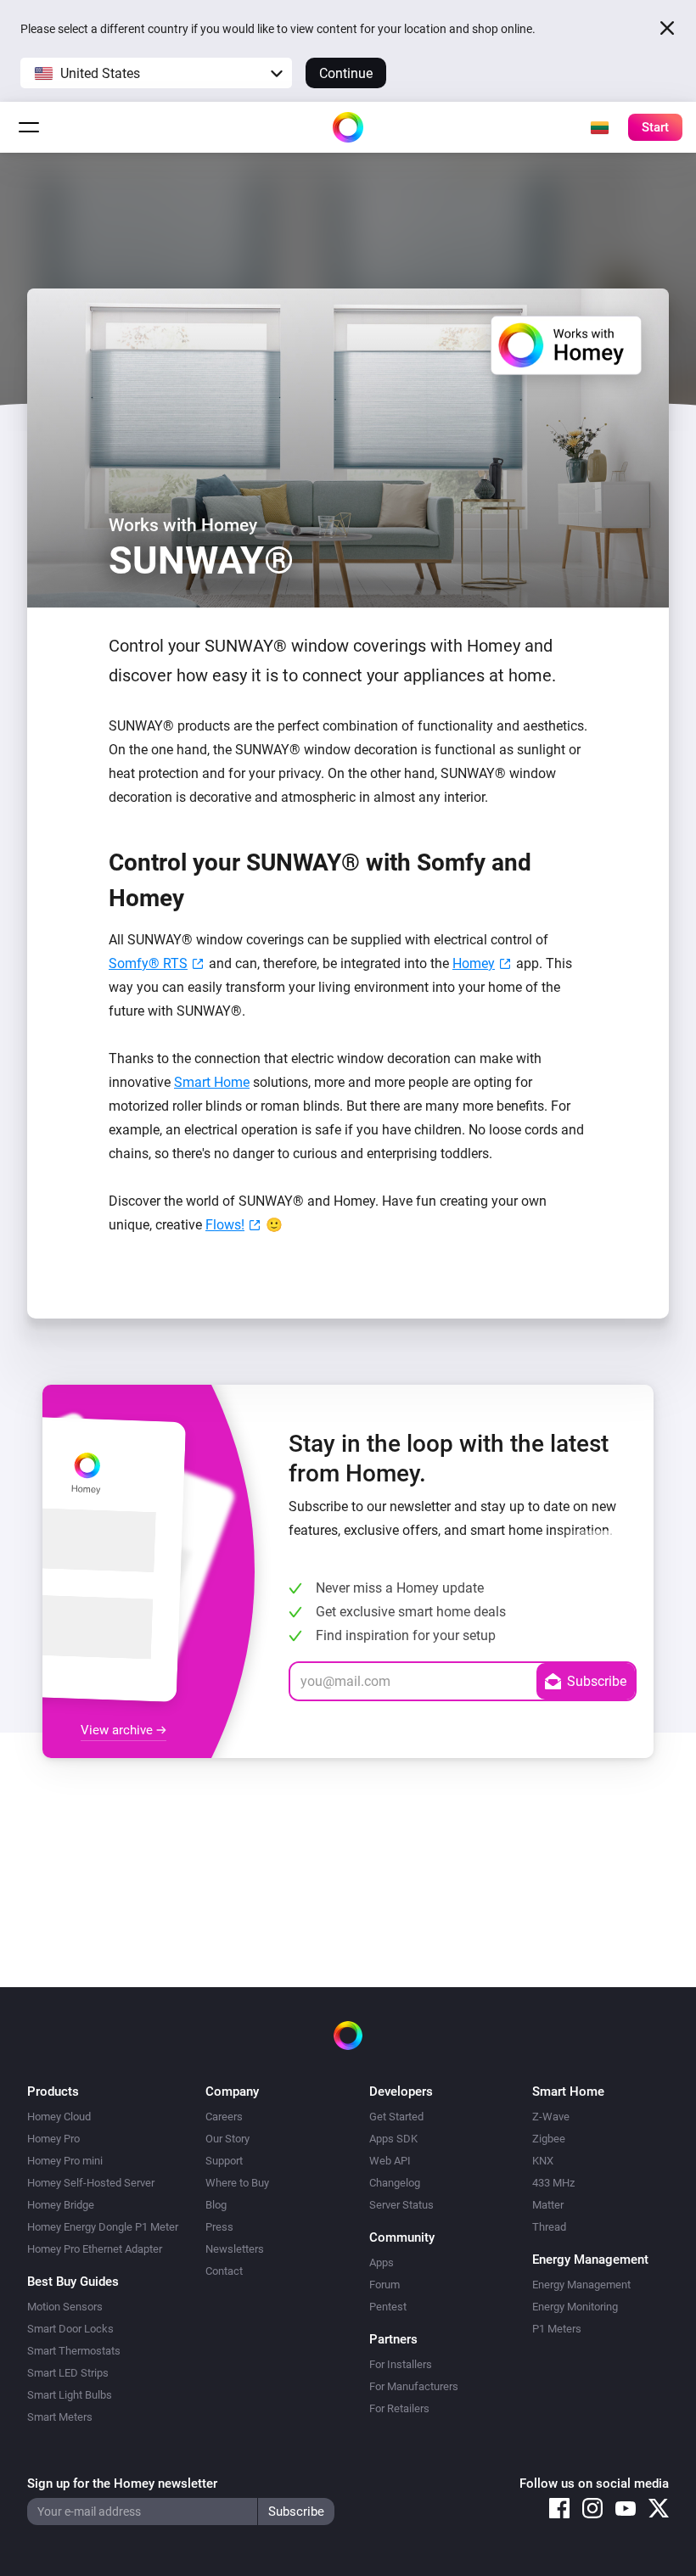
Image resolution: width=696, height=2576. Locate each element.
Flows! (225, 1225)
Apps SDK (393, 2139)
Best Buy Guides (73, 2282)
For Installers (401, 2364)
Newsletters (235, 2249)
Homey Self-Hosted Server (91, 2183)
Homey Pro (53, 2139)
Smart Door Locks (70, 2329)
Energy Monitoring (575, 2307)
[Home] (348, 127)
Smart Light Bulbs (70, 2395)
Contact (224, 2271)
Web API (390, 2161)
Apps (382, 2262)
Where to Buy (237, 2183)
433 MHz (553, 2183)
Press (219, 2227)
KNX (543, 2161)
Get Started (396, 2117)
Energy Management (581, 2285)
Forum (384, 2285)
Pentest (388, 2307)
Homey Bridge (61, 2205)
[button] (156, 73)
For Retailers (399, 2408)
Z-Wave (551, 2117)
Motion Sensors (65, 2307)
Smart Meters (60, 2417)
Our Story (227, 2139)
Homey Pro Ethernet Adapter (95, 2249)
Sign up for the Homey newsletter (122, 2484)
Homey (474, 963)
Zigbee (549, 2139)
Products (53, 2092)
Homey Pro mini (65, 2161)
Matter (548, 2205)
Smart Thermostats (74, 2351)
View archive (118, 1730)
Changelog (395, 2183)
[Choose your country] (599, 127)
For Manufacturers (414, 2386)
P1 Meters (557, 2329)
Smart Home (212, 1082)
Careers (224, 2117)
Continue (346, 73)
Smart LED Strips (68, 2373)
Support (224, 2161)
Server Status (401, 2205)
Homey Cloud (59, 2117)
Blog (216, 2205)
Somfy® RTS (148, 963)
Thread (549, 2227)
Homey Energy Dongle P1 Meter (103, 2227)
